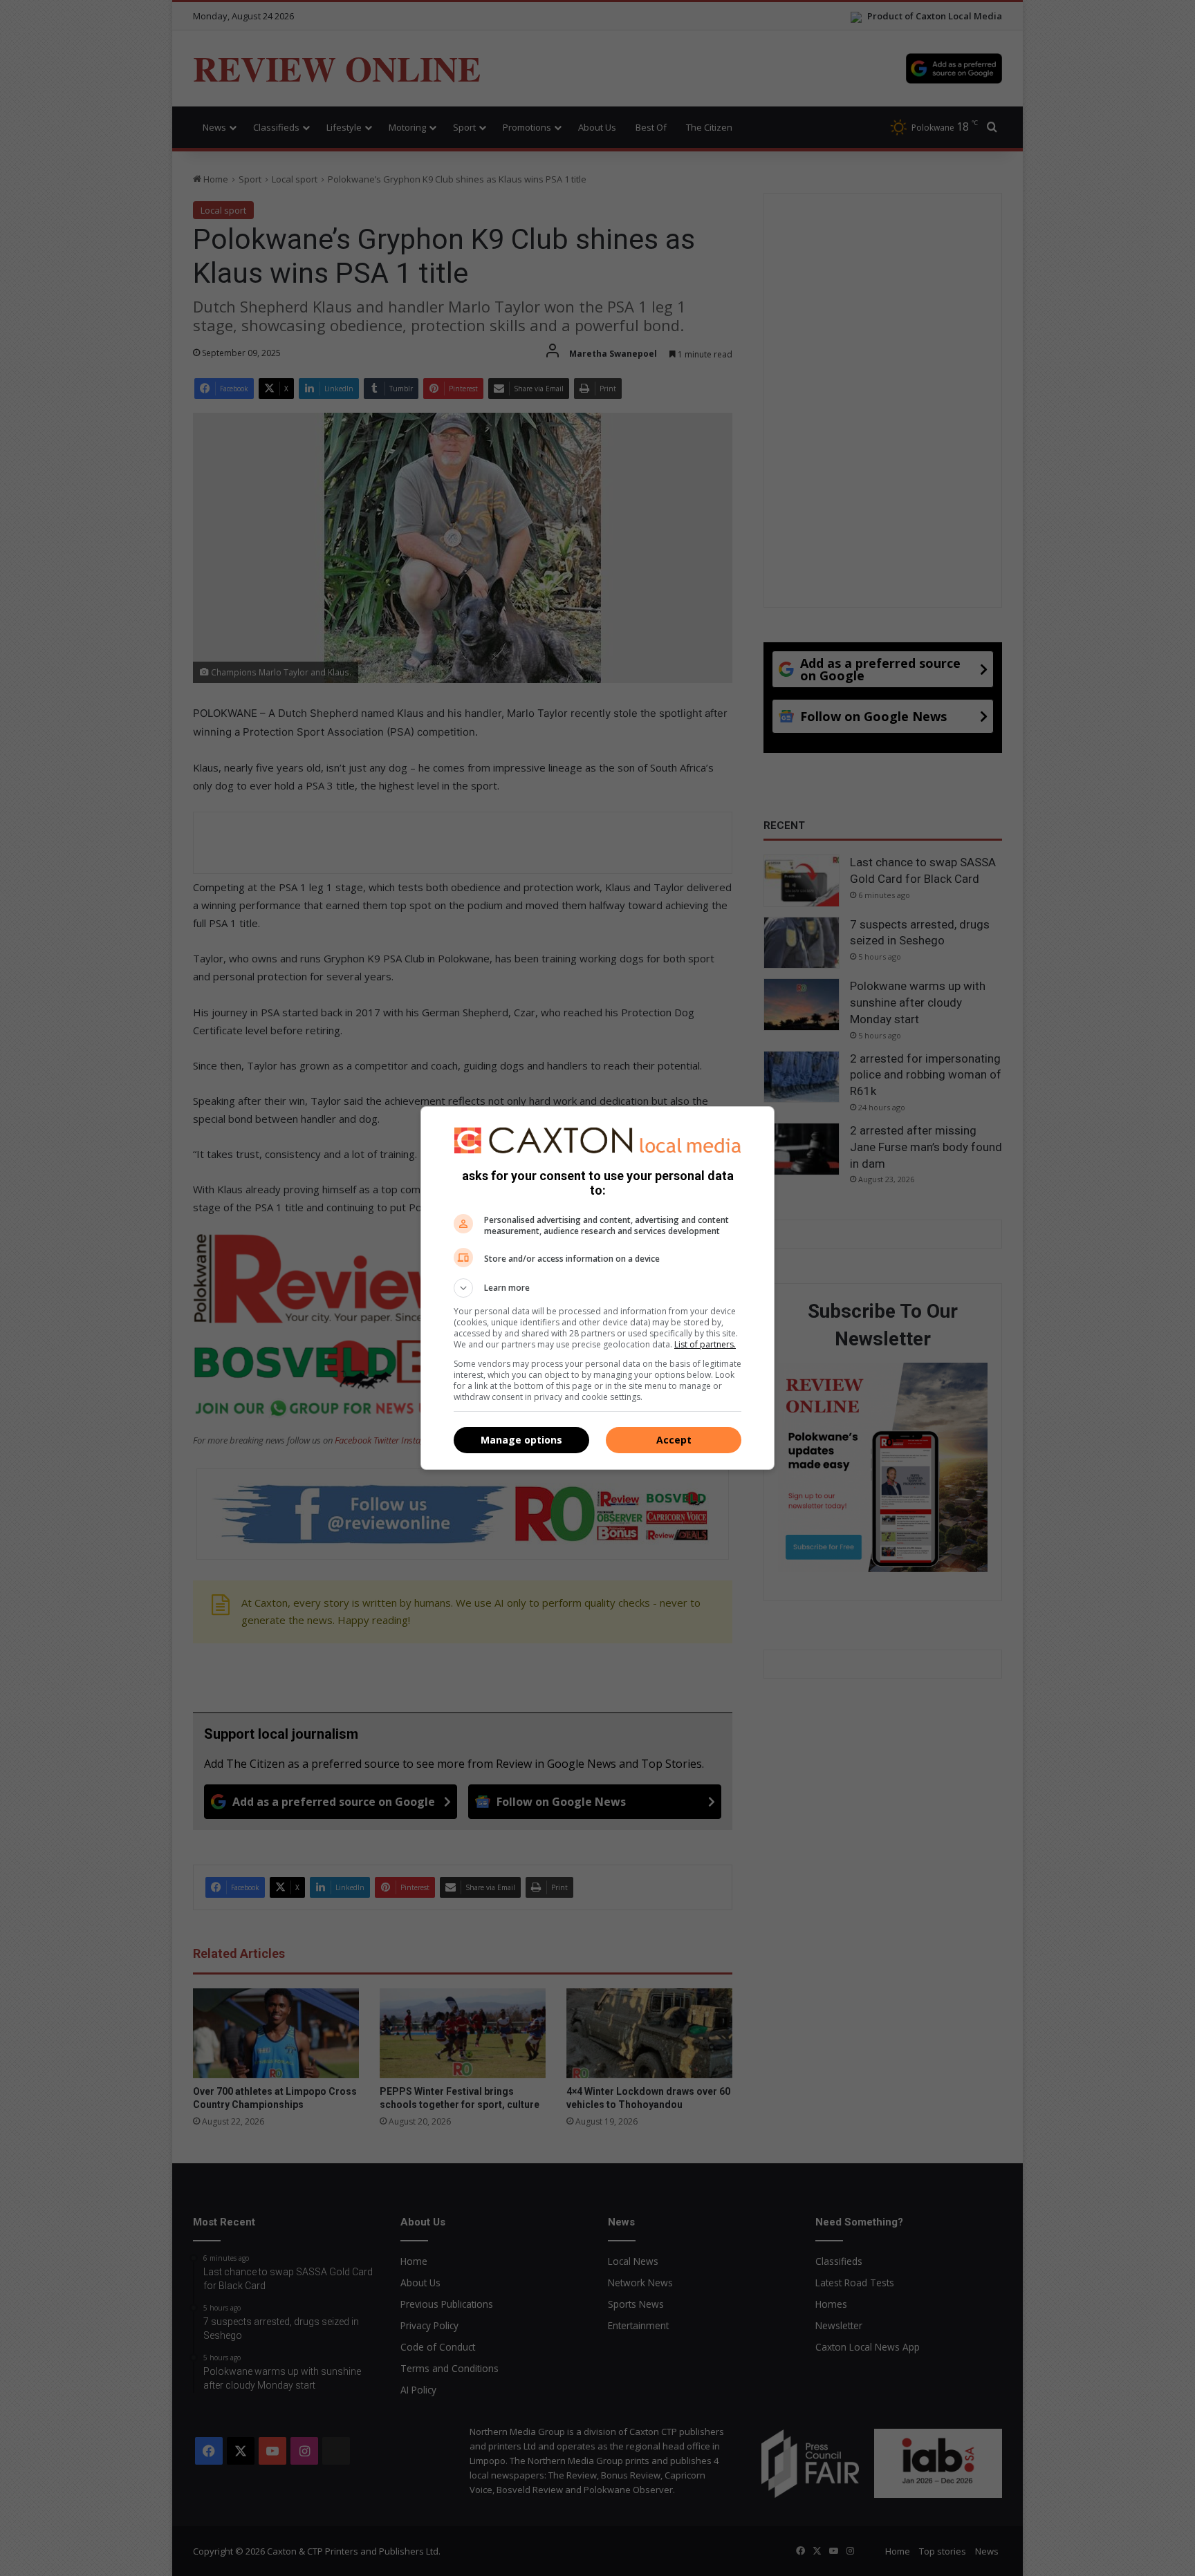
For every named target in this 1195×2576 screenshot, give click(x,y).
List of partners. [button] (705, 1344)
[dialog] (597, 1288)
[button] (597, 1288)
